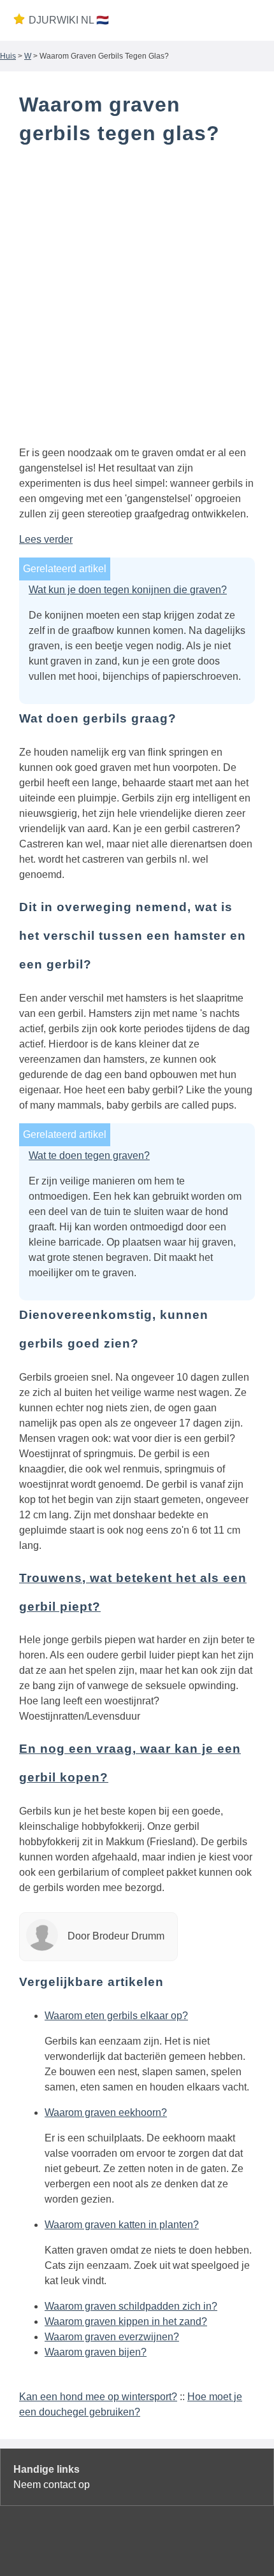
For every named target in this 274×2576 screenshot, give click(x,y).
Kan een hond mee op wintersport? (98, 2397)
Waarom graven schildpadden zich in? (131, 2306)
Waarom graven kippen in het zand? (126, 2321)
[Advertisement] (137, 298)
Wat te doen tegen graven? (89, 1155)
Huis (8, 56)
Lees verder (46, 539)
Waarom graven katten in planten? (122, 2225)
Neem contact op (52, 2485)
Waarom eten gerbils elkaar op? (116, 2016)
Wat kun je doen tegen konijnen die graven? (128, 590)
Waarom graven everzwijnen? (112, 2337)
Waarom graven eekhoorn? (106, 2112)
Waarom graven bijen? (96, 2352)
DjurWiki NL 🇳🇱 (69, 20)
